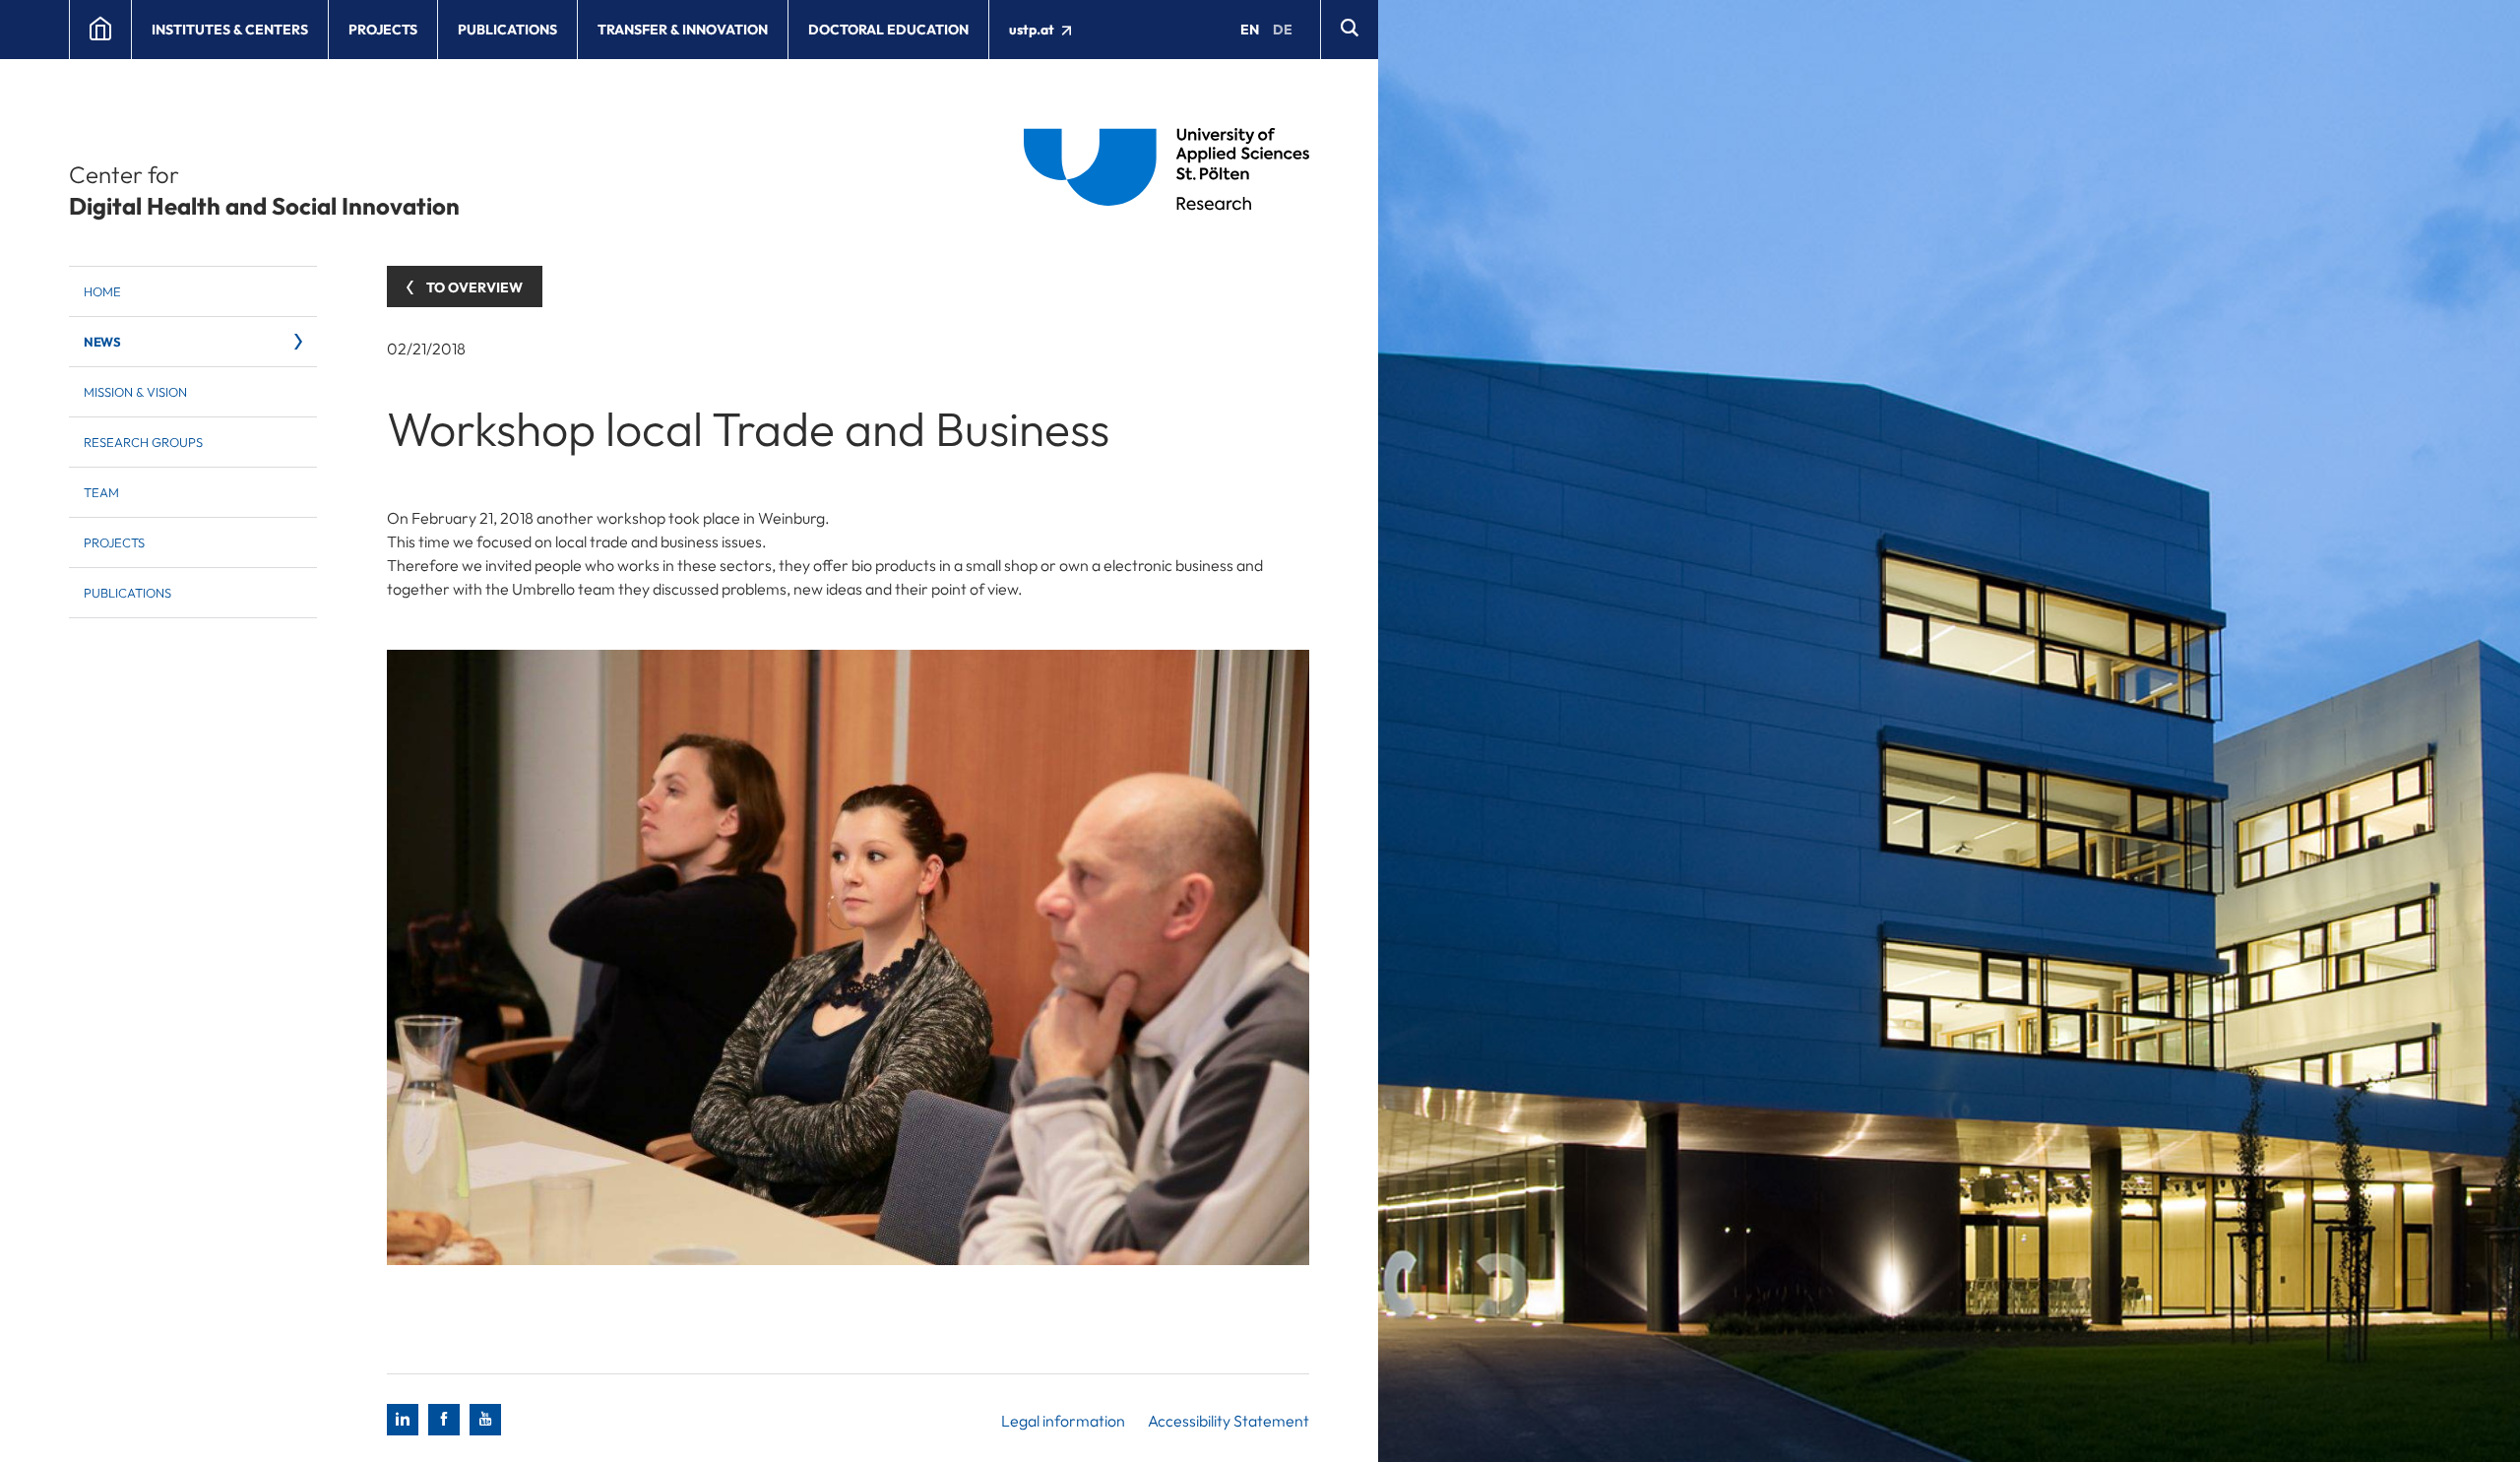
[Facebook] (444, 1420)
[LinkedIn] (403, 1420)
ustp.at (1033, 30)
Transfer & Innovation (683, 30)
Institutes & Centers (230, 30)
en (1250, 30)
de (1283, 30)
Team (101, 492)
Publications (507, 30)
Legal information (1063, 1421)
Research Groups (143, 442)
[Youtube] (485, 1420)
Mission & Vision (135, 392)
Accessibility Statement (1228, 1421)
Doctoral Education (888, 30)
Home (102, 291)
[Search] (1349, 30)
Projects (383, 30)
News (102, 342)
